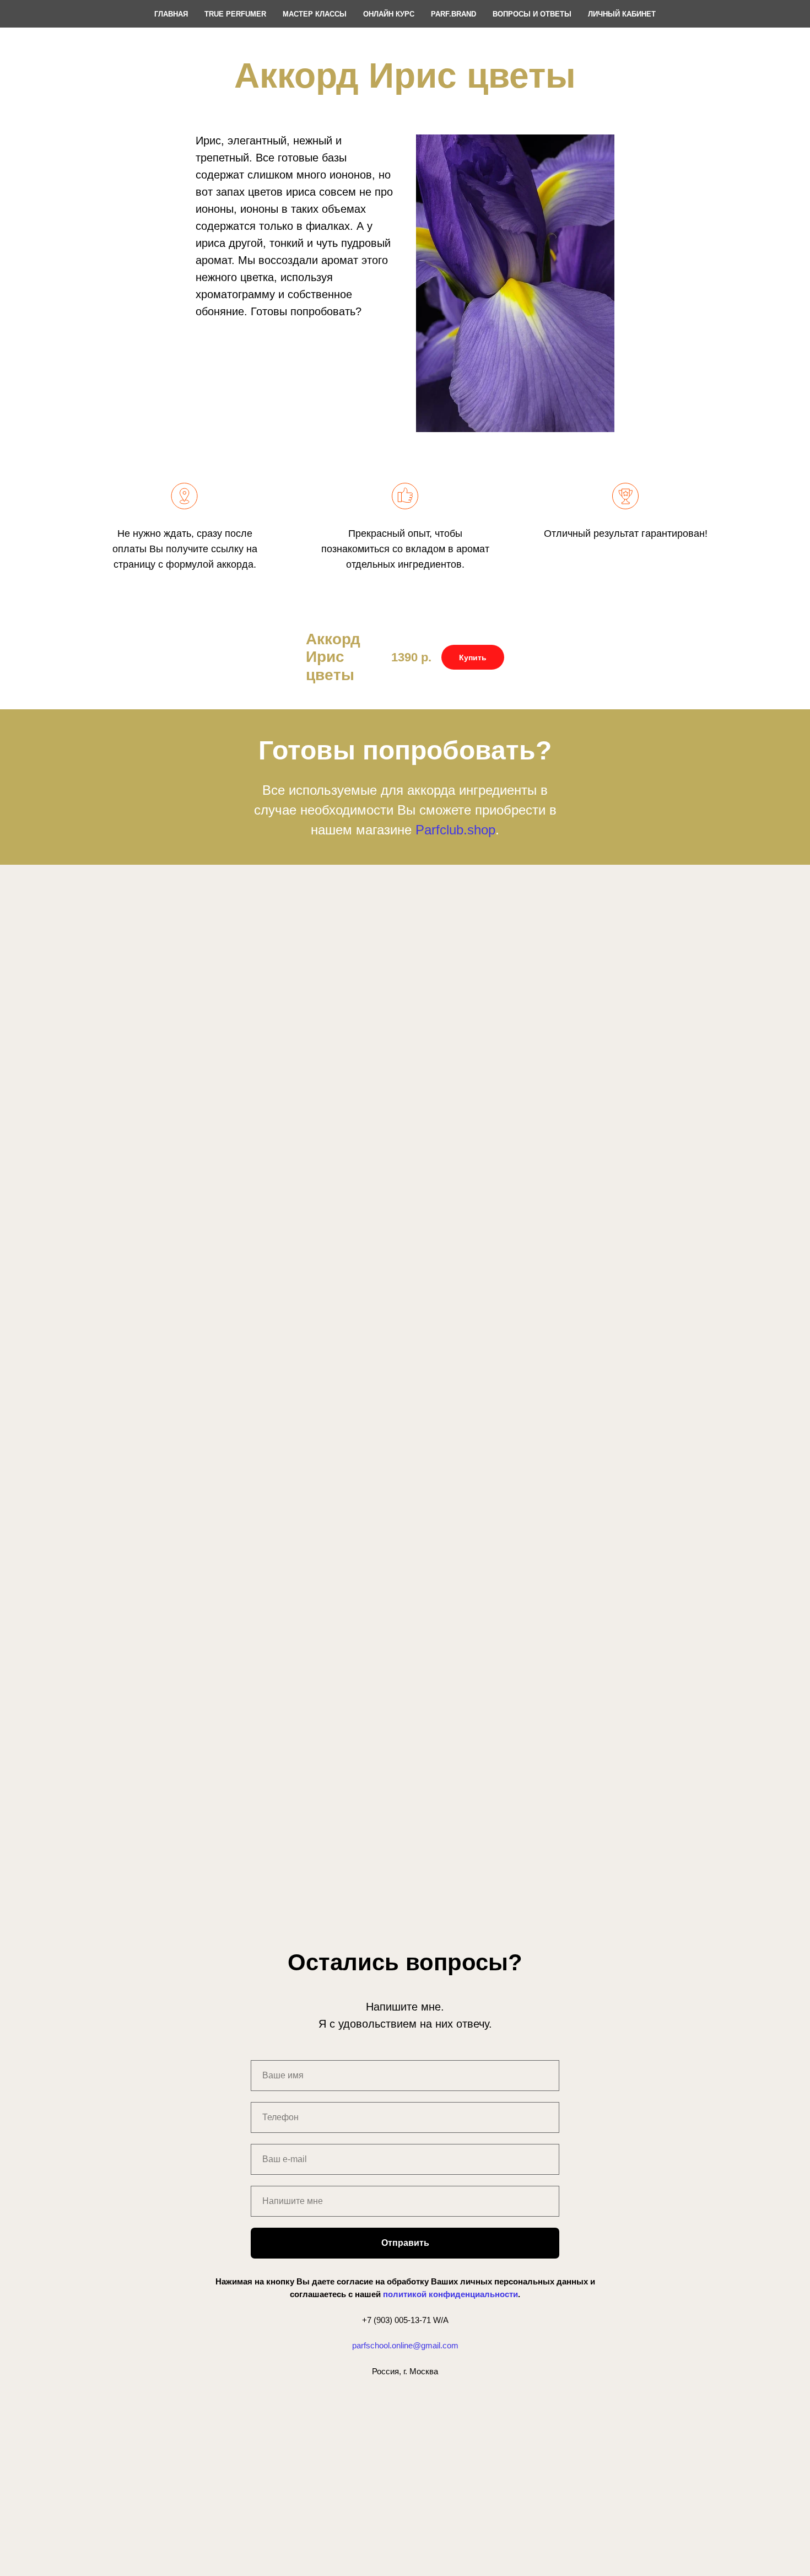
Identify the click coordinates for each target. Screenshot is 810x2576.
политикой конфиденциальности (450, 2294)
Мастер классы (315, 14)
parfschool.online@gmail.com (405, 2345)
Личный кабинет (622, 14)
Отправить (405, 2243)
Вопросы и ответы (532, 14)
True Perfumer (235, 14)
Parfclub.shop (455, 830)
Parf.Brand (453, 14)
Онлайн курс (389, 14)
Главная (171, 14)
